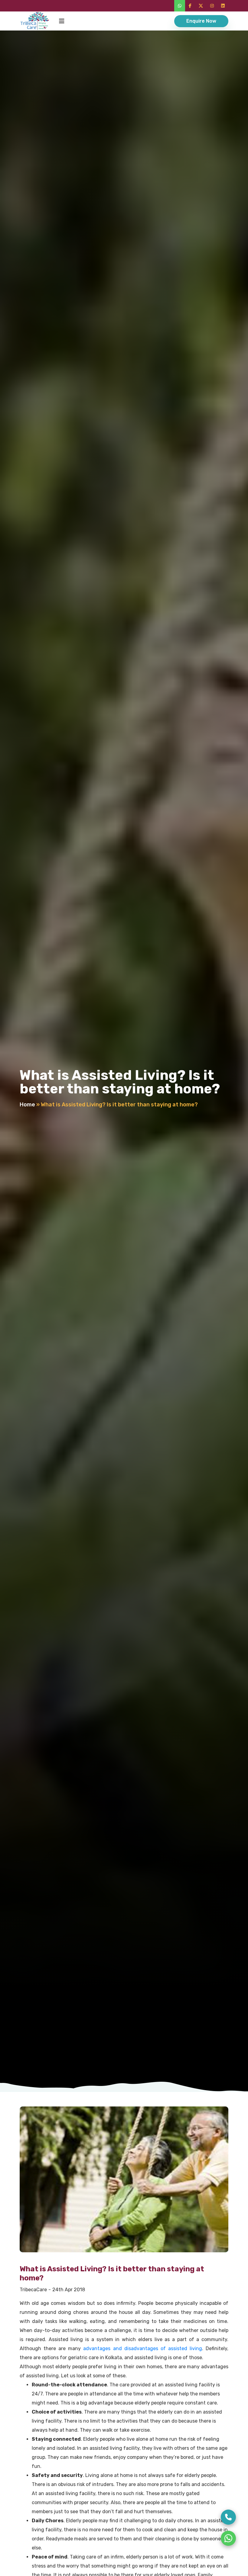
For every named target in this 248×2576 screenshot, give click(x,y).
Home (27, 1105)
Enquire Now (201, 21)
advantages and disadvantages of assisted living (143, 2348)
